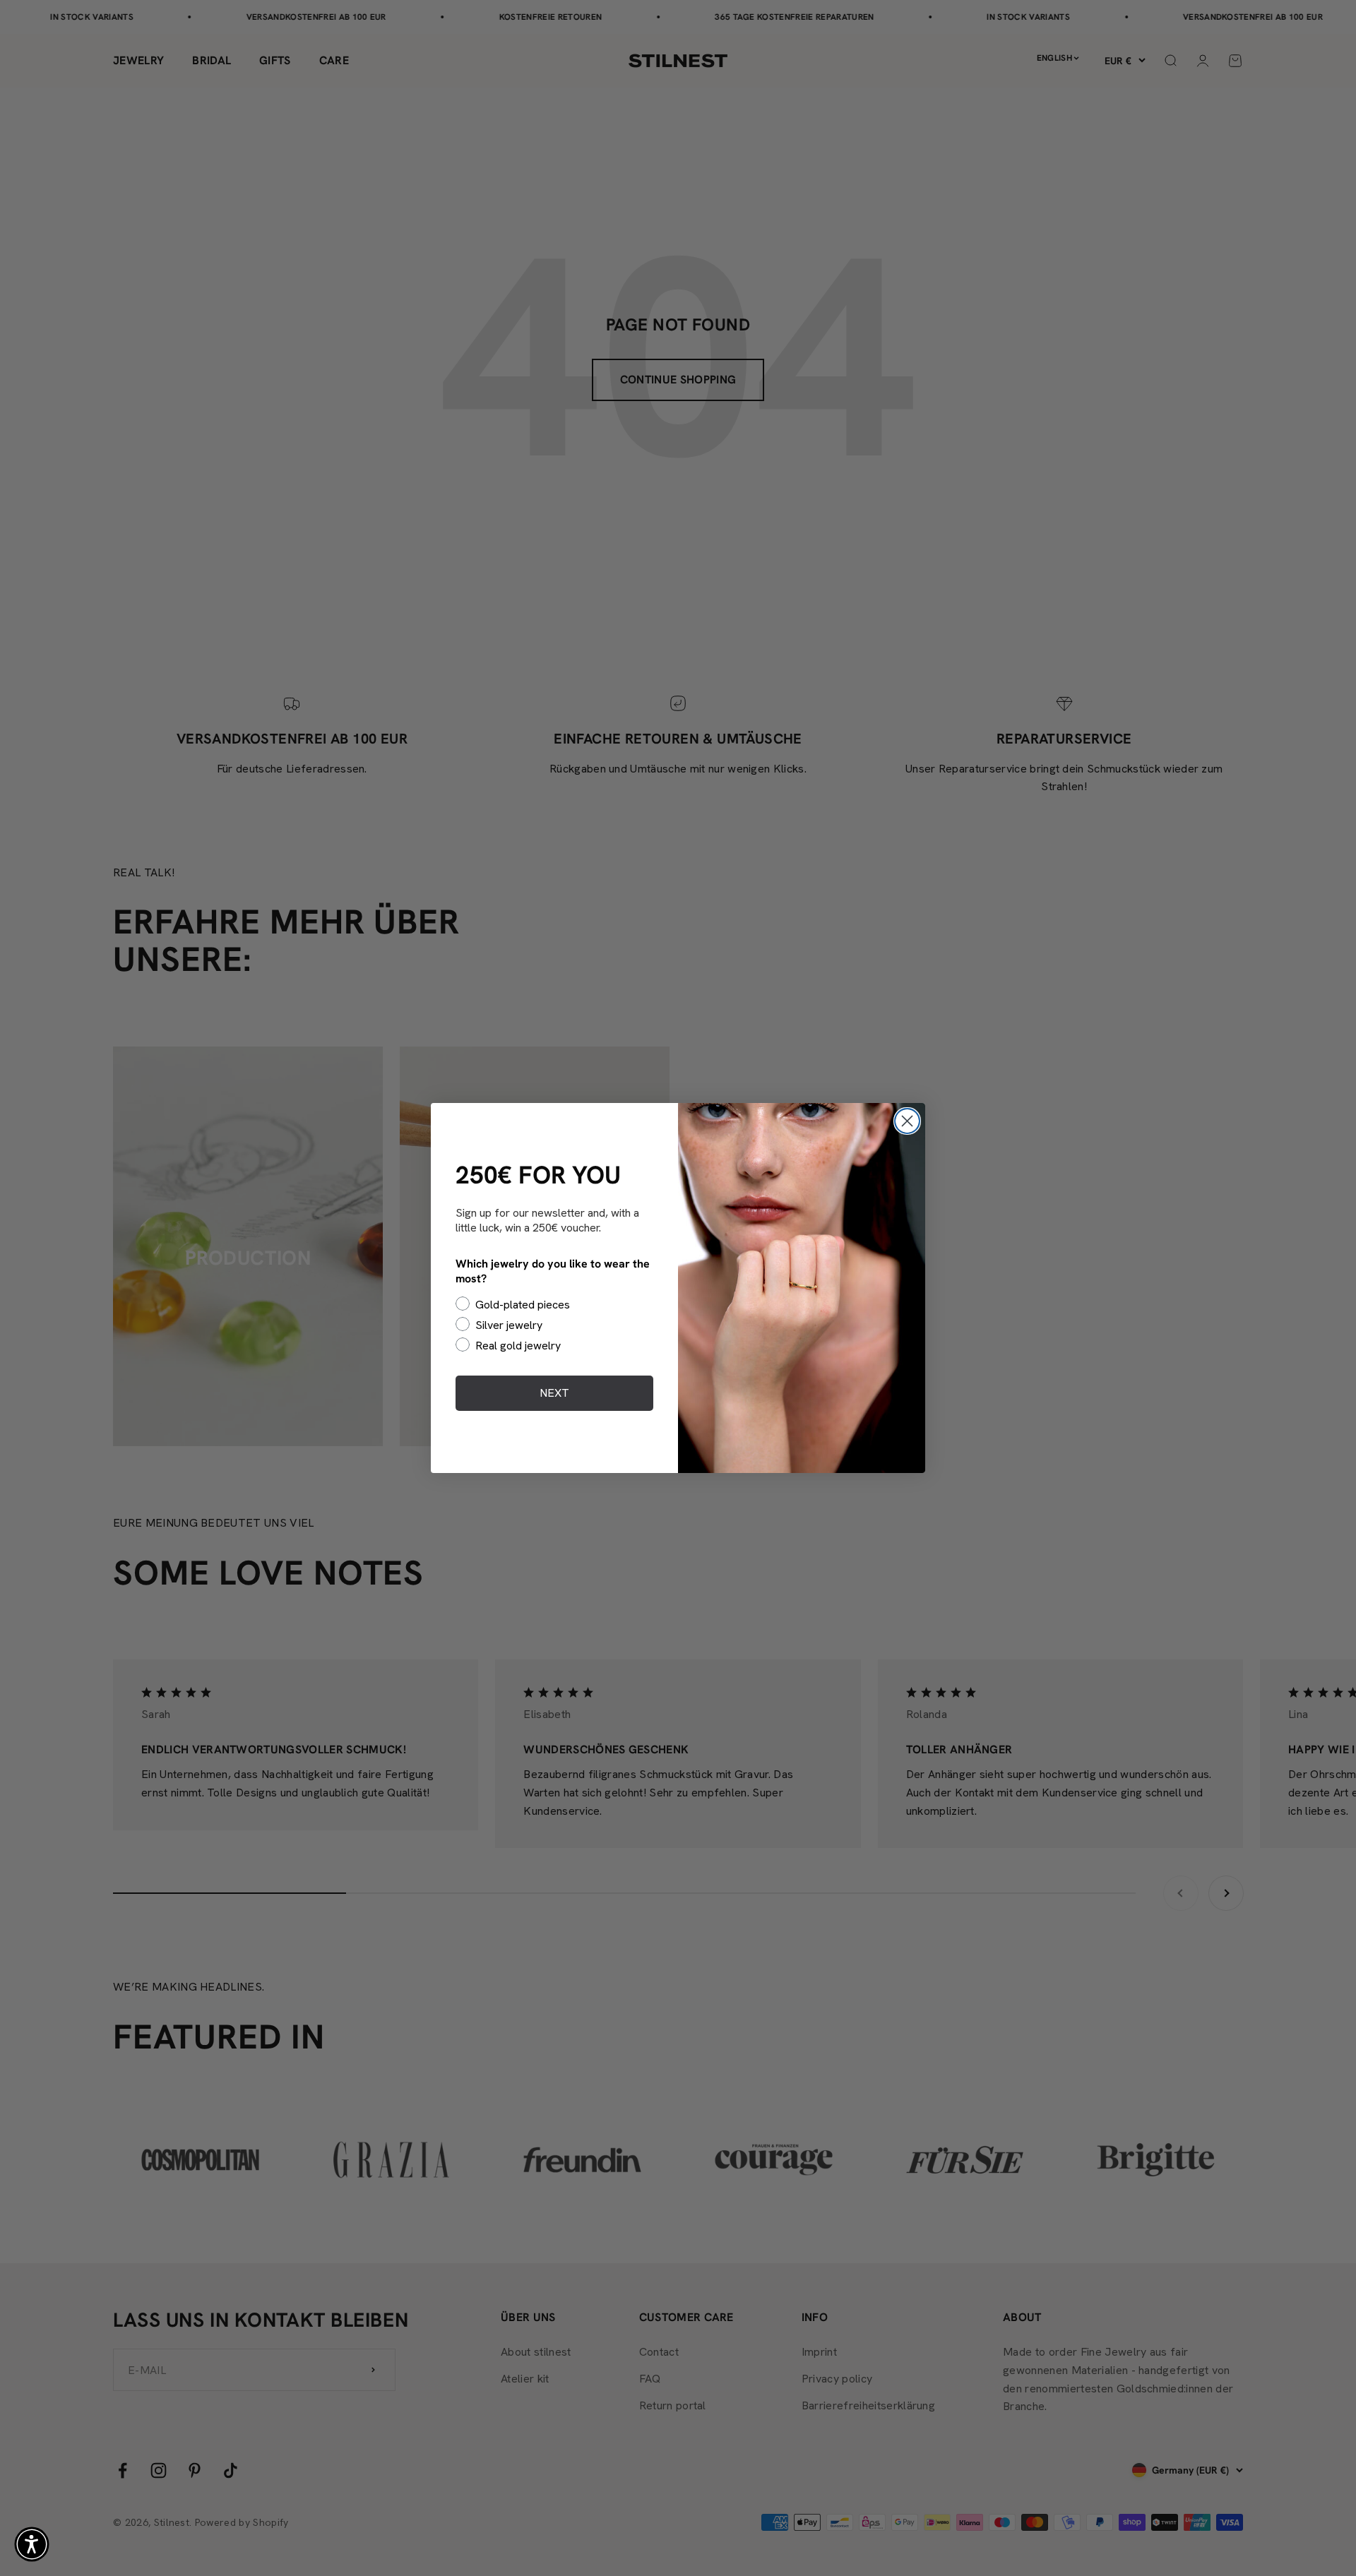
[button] (32, 2544)
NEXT (554, 1393)
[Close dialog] (907, 1121)
